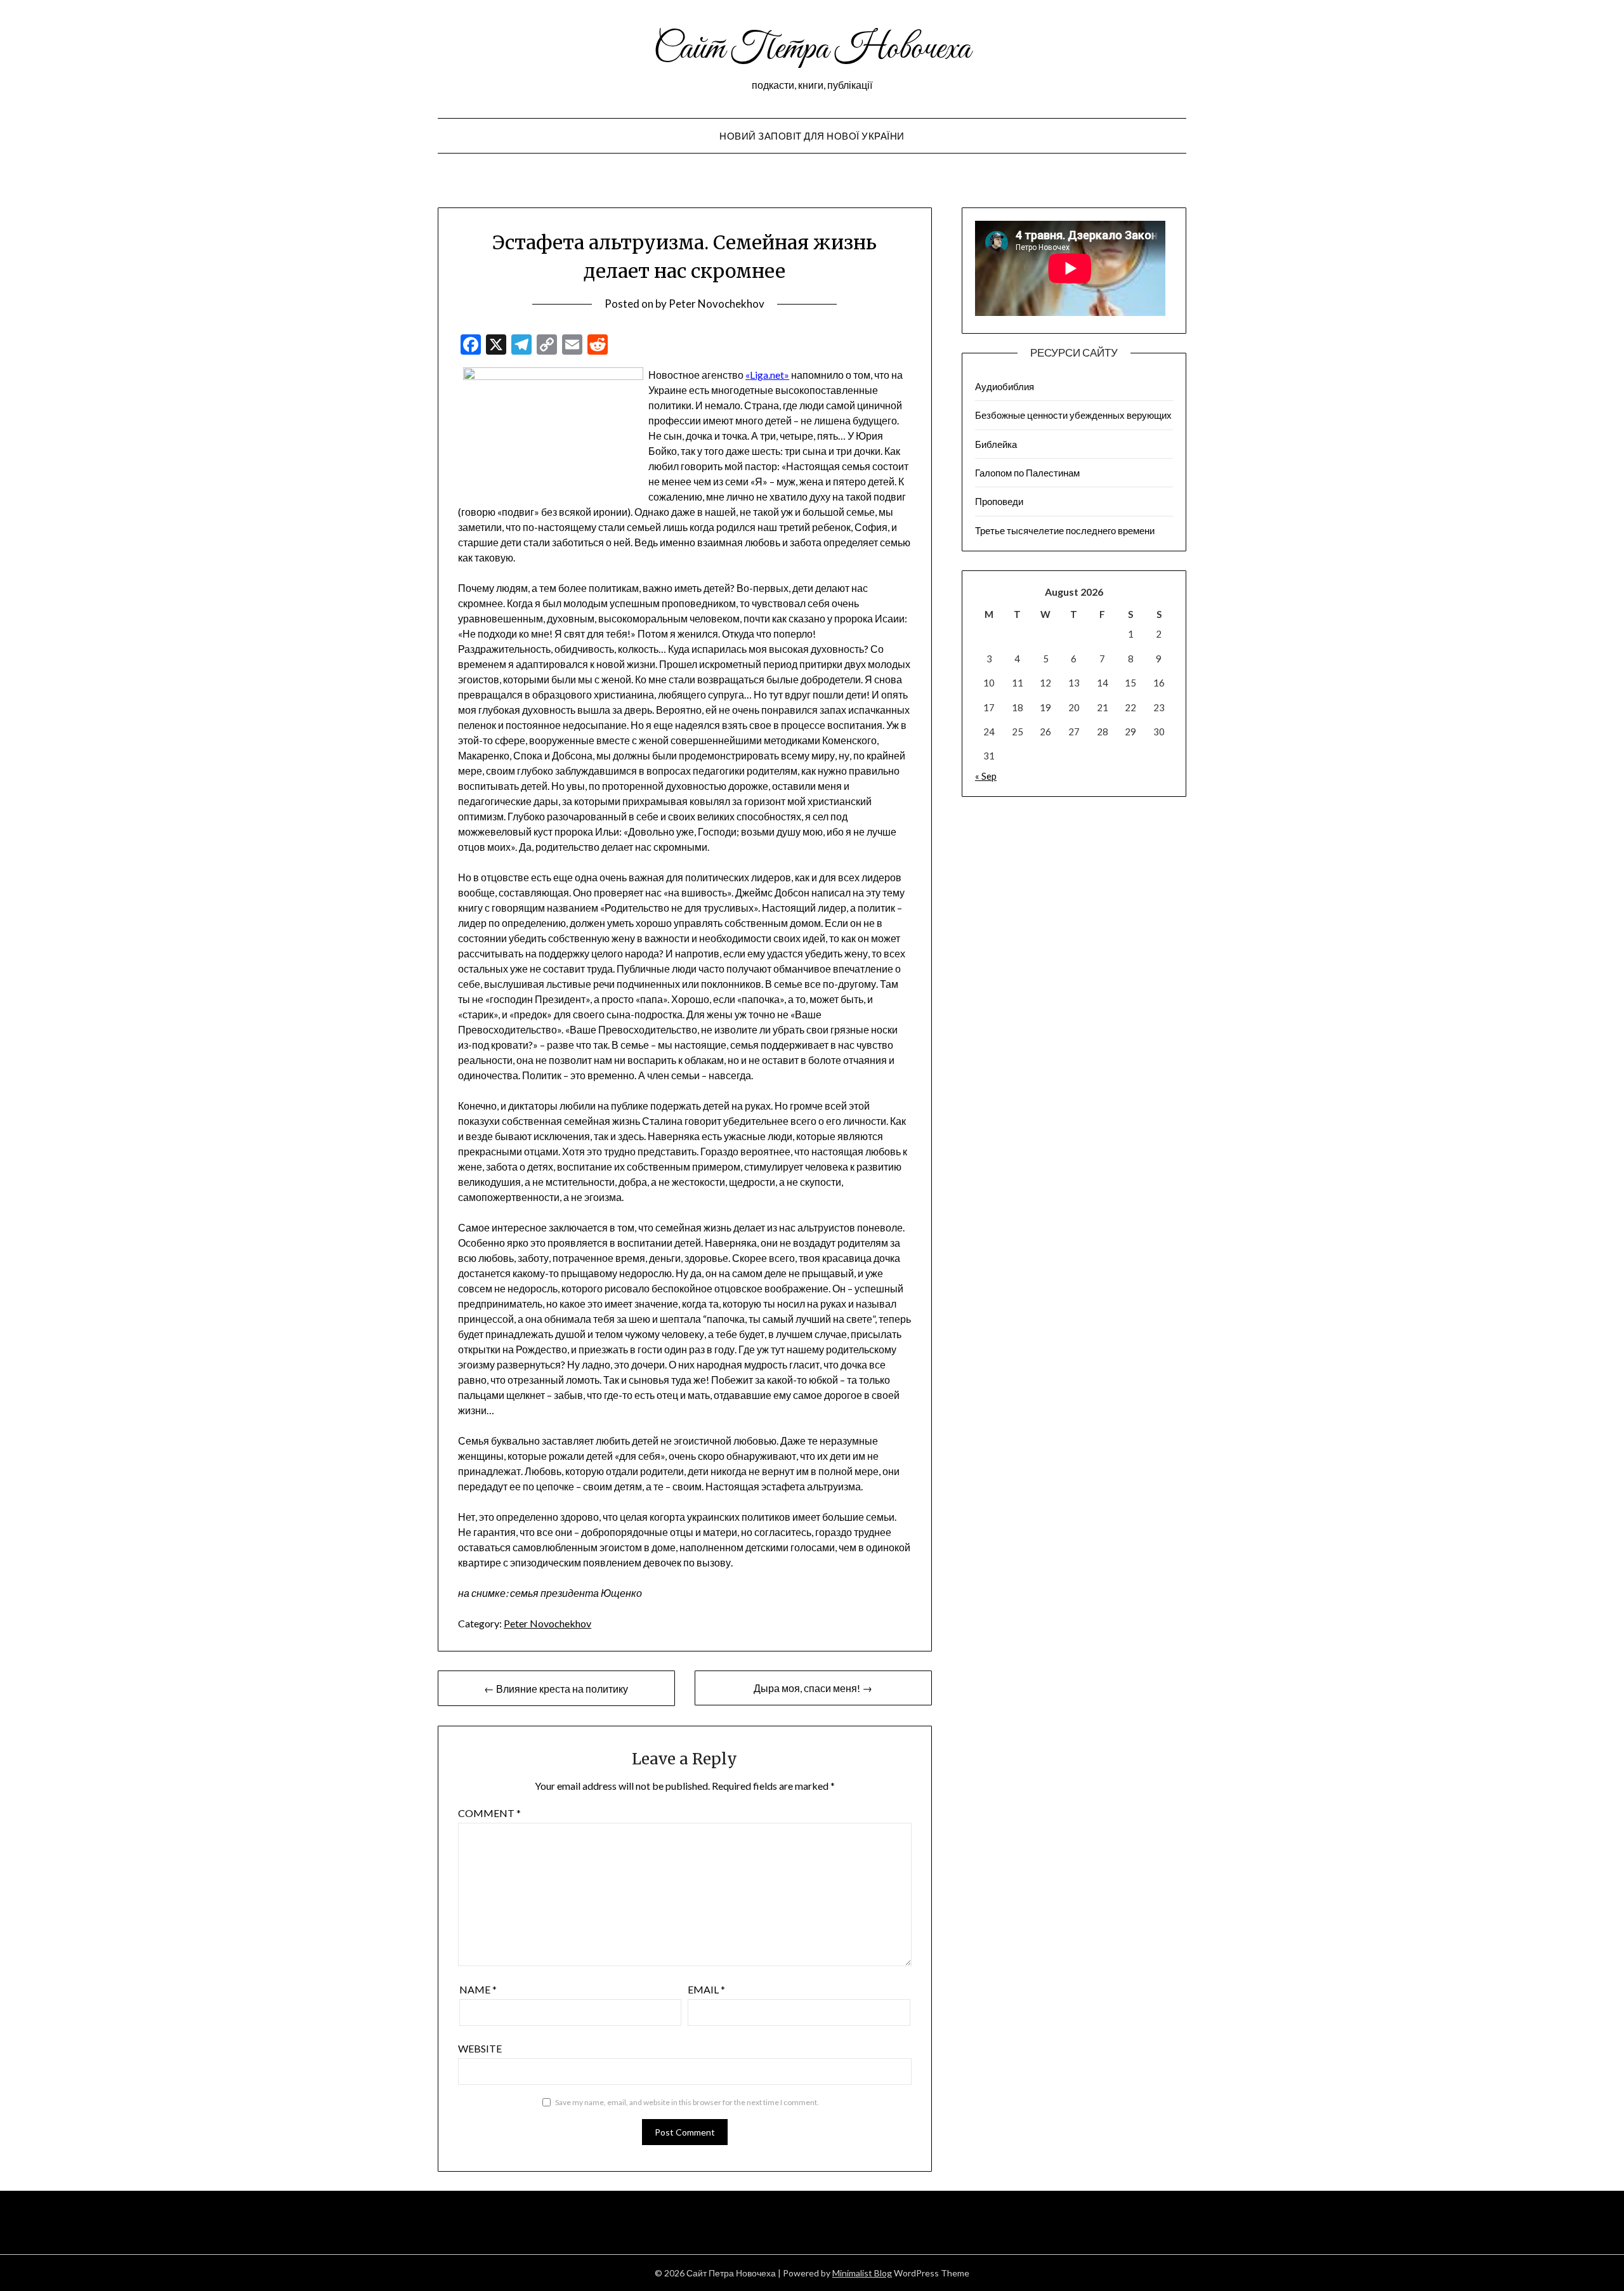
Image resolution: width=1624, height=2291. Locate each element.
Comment (489, 1813)
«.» (767, 375)
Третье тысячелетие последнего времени (1065, 530)
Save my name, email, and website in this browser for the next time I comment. (687, 2102)
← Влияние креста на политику (556, 1689)
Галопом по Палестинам (1027, 473)
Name (478, 1989)
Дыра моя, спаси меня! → (813, 1688)
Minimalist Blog (862, 2273)
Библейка (996, 444)
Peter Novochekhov (717, 304)
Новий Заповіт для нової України (812, 136)
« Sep (986, 776)
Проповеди (999, 501)
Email (706, 1989)
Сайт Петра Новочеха (812, 49)
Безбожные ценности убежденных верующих (1073, 415)
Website (480, 2048)
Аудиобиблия (1005, 386)
